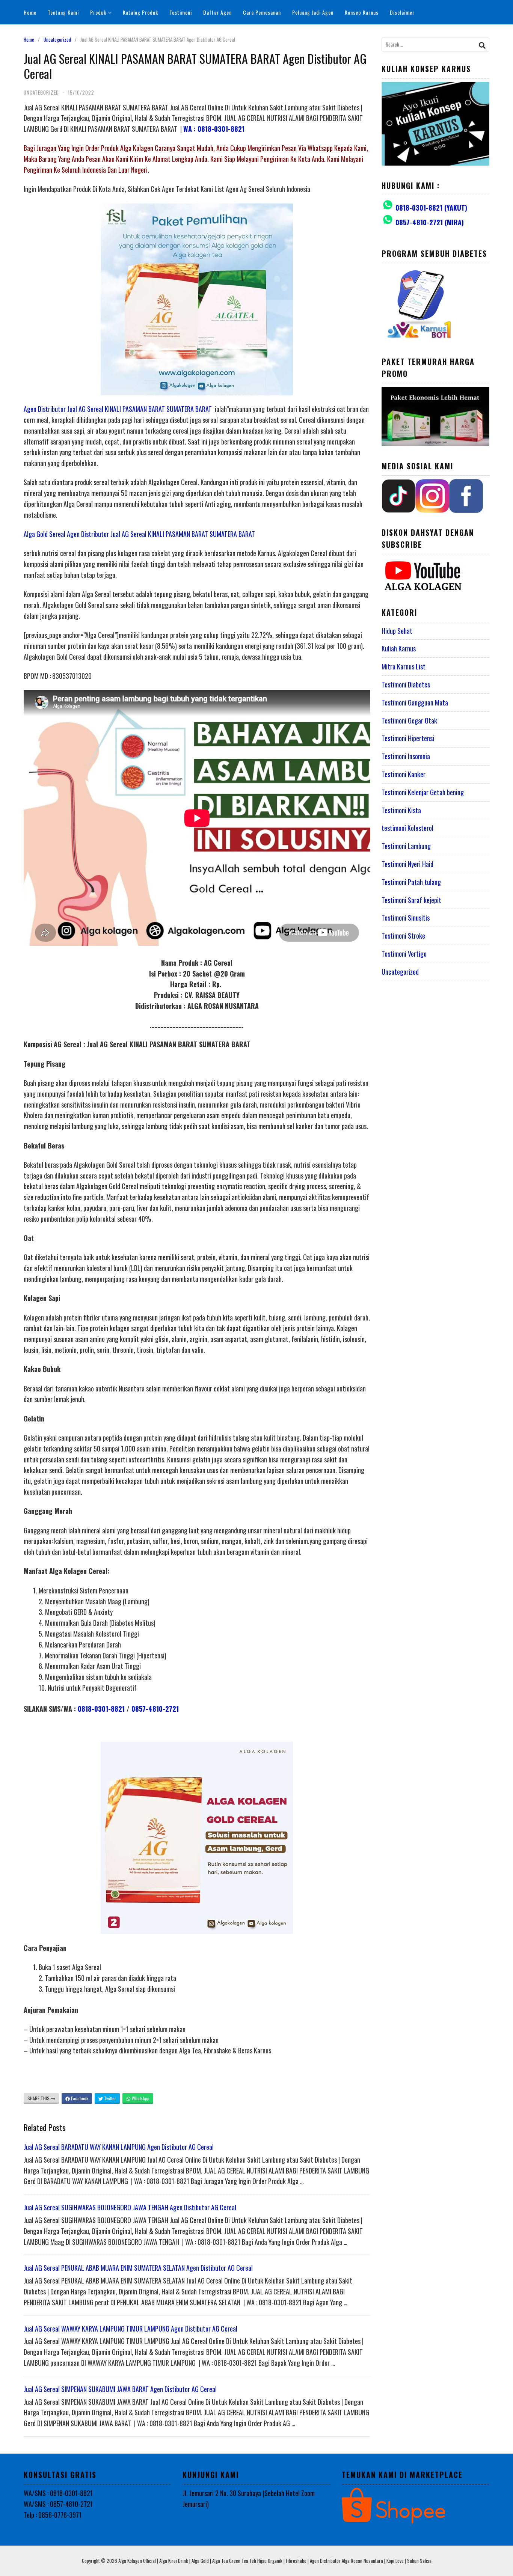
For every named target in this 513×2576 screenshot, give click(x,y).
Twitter (109, 2098)
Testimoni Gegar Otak (409, 720)
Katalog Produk (140, 12)
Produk (98, 12)
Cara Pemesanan (262, 12)
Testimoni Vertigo (404, 954)
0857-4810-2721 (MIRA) (430, 222)
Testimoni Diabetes (406, 684)
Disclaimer (402, 12)
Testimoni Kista (401, 810)
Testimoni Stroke (403, 936)
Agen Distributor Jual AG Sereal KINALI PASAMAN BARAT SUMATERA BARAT (118, 409)
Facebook (79, 2098)
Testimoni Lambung (406, 846)
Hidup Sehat (397, 631)
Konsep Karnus (362, 12)
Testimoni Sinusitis (406, 918)
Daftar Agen (217, 12)
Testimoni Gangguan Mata (415, 702)
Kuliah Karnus (399, 648)
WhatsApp (140, 2098)
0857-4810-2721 (155, 1709)
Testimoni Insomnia (406, 756)
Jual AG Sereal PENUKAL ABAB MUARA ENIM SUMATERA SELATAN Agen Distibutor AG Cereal (138, 2268)
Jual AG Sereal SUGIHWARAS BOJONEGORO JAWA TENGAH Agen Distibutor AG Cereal (130, 2207)
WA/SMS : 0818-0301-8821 (58, 2493)
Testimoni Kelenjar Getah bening (423, 792)
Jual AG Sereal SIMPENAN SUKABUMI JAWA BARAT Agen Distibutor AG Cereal (120, 2389)
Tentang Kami (63, 12)
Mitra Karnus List (404, 666)
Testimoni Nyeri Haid (407, 864)
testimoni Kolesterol (407, 828)
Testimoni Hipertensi (408, 738)
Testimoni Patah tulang (411, 882)
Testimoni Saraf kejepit (411, 900)
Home (30, 12)
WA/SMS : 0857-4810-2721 (58, 2504)
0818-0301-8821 (101, 1709)
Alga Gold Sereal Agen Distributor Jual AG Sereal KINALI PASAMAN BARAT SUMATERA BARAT (139, 534)
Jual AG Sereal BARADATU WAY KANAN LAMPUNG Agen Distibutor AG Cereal (119, 2147)
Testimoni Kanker (404, 774)
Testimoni (181, 12)
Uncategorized (57, 39)
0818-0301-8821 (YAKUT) (431, 208)
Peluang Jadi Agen (313, 12)
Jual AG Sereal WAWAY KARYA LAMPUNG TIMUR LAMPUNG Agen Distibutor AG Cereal (131, 2329)
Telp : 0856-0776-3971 (53, 2515)
